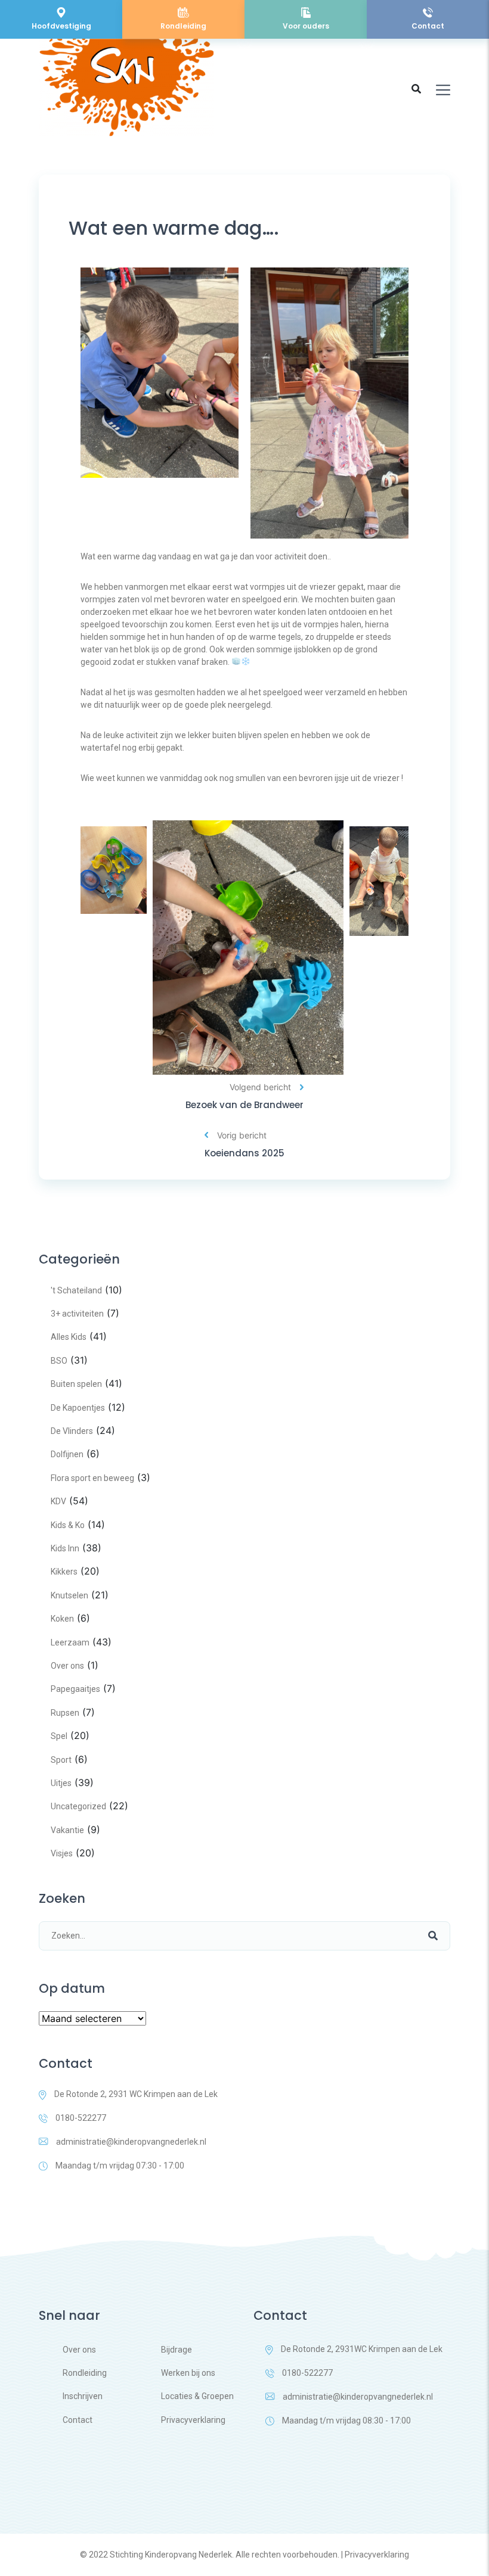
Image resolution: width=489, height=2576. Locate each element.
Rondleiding (85, 2373)
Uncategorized (78, 1806)
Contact (78, 2420)
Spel (59, 1736)
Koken (62, 1619)
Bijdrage (177, 2350)
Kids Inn (65, 1548)
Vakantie (67, 1830)
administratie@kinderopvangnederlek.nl (131, 2142)
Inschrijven (83, 2396)
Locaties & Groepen (197, 2396)
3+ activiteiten (77, 1314)
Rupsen (65, 1713)
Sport (61, 1760)
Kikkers (64, 1572)
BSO (59, 1361)
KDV (58, 1501)
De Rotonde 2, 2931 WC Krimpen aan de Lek (136, 2094)
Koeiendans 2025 (244, 1153)
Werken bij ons (188, 2373)
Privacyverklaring (193, 2420)
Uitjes (61, 1783)
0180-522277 (81, 2118)
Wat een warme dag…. (174, 228)
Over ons (67, 1666)
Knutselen (69, 1595)
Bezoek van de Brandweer (244, 1105)
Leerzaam (70, 1642)
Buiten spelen (76, 1384)
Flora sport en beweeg (92, 1478)
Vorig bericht (242, 1135)
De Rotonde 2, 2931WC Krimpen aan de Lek (362, 2349)
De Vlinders (72, 1431)
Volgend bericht (260, 1087)
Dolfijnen (67, 1454)
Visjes (62, 1853)
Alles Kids (69, 1337)
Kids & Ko (68, 1525)
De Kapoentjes (78, 1408)
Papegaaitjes (75, 1689)
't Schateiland (76, 1290)
